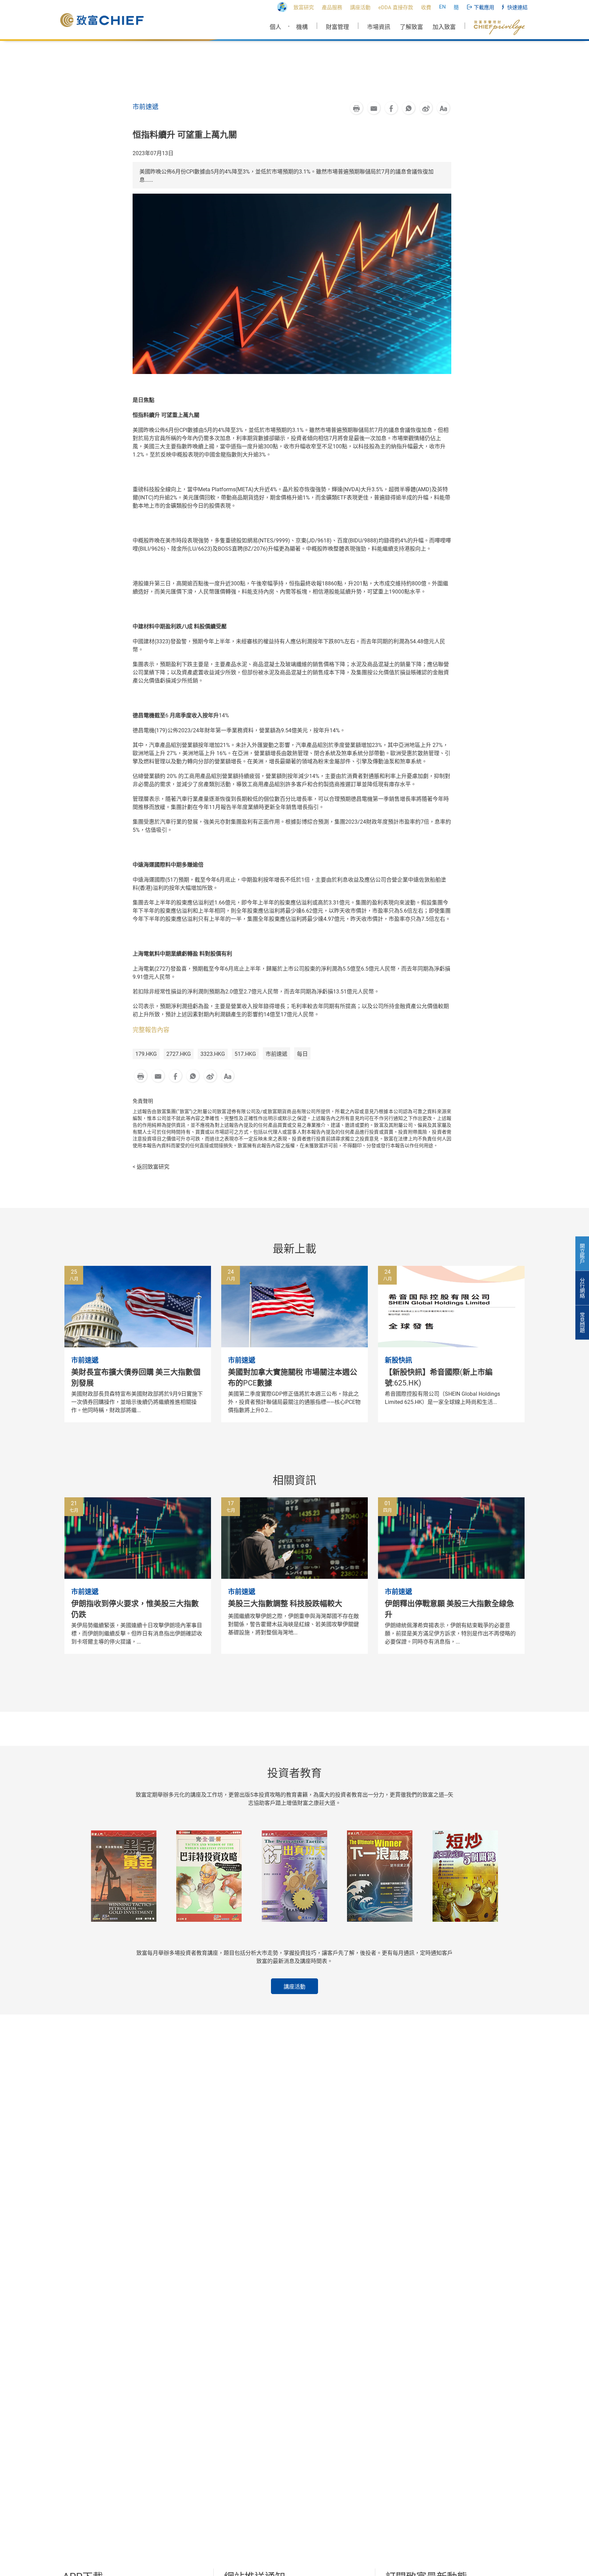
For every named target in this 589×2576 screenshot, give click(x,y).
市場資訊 (379, 27)
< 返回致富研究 (151, 1167)
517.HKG (245, 1054)
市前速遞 (276, 1054)
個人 (275, 27)
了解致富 (411, 27)
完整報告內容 (151, 1030)
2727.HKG (179, 1054)
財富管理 (337, 27)
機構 (302, 27)
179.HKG (146, 1054)
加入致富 (444, 27)
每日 (302, 1054)
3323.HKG (213, 1054)
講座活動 (294, 1987)
